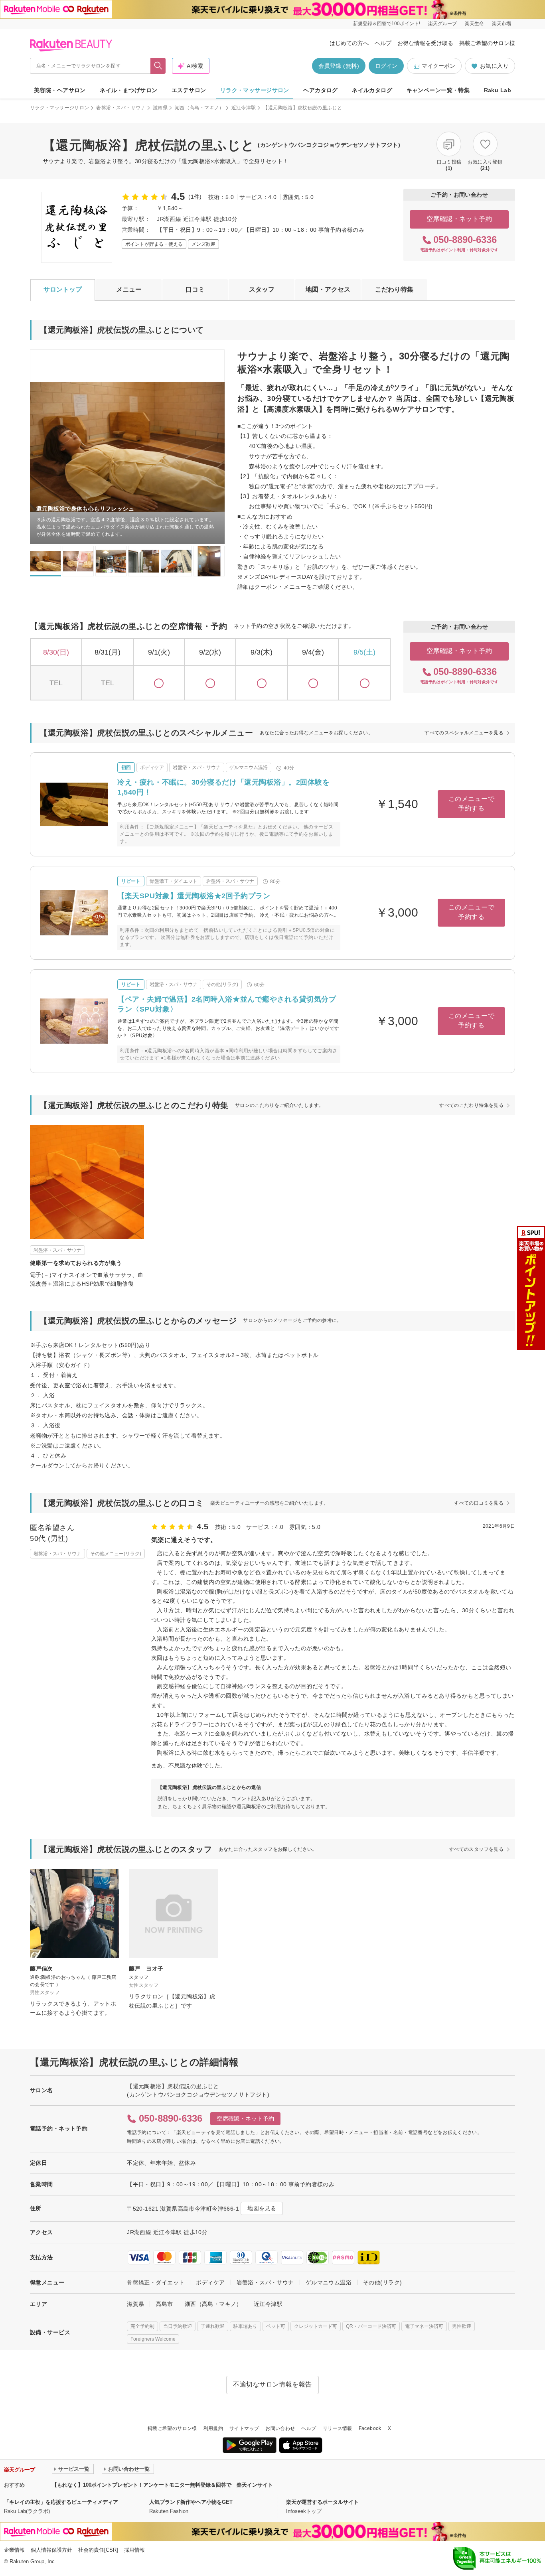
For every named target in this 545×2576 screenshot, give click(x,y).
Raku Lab (498, 90)
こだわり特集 (394, 289)
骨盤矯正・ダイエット (156, 2282)
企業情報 (14, 2550)
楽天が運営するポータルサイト (322, 2502)
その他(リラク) (382, 2282)
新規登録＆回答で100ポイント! (387, 24)
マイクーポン (438, 66)
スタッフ (262, 289)
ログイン (386, 66)
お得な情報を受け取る (425, 43)
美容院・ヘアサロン (60, 90)
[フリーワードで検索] (158, 66)
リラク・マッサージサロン (255, 90)
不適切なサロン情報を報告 (272, 2384)
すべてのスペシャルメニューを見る (464, 733)
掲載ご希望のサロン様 (487, 43)
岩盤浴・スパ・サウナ (121, 108)
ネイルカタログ (372, 90)
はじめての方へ (349, 43)
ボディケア (210, 2282)
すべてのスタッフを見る (476, 1849)
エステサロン (189, 90)
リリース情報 (338, 2428)
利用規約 (213, 2428)
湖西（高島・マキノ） (199, 108)
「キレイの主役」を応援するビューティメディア (61, 2502)
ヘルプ (383, 43)
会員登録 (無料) (339, 66)
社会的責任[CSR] (98, 2550)
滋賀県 (160, 108)
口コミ (195, 289)
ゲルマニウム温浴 (329, 2282)
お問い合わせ (280, 2428)
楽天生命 (474, 24)
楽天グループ (442, 24)
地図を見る (262, 2208)
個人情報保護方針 (51, 2550)
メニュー (129, 289)
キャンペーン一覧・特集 (438, 90)
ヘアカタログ (321, 90)
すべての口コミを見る (479, 1503)
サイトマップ (244, 2428)
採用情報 (134, 2550)
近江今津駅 (244, 108)
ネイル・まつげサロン (128, 90)
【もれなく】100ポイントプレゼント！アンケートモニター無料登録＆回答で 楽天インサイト (162, 2485)
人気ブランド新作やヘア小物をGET (191, 2502)
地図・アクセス (328, 289)
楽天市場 (502, 24)
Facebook (370, 2428)
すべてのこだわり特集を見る (471, 1105)
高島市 (164, 2304)
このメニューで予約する (471, 804)
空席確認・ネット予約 (459, 219)
